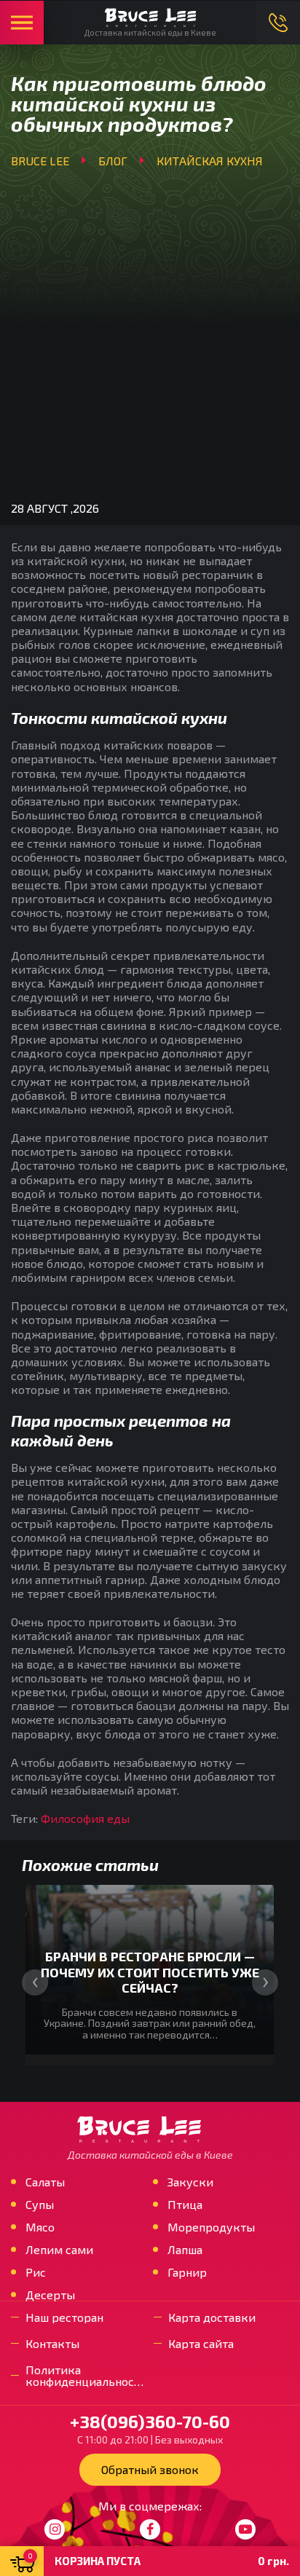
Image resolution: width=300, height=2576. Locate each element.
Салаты (45, 2182)
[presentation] (35, 1982)
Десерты (50, 2295)
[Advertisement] (150, 331)
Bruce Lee (40, 161)
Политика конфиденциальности (86, 2376)
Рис (36, 2272)
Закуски (190, 2182)
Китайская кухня (210, 161)
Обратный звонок (150, 2469)
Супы (40, 2205)
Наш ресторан (64, 2317)
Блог (113, 161)
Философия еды (85, 1818)
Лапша (185, 2250)
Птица (185, 2205)
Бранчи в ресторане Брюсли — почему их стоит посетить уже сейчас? (150, 1972)
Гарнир (187, 2272)
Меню (22, 23)
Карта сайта (201, 2344)
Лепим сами (59, 2250)
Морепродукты (211, 2227)
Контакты (52, 2344)
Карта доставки (212, 2317)
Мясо (40, 2227)
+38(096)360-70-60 (278, 23)
